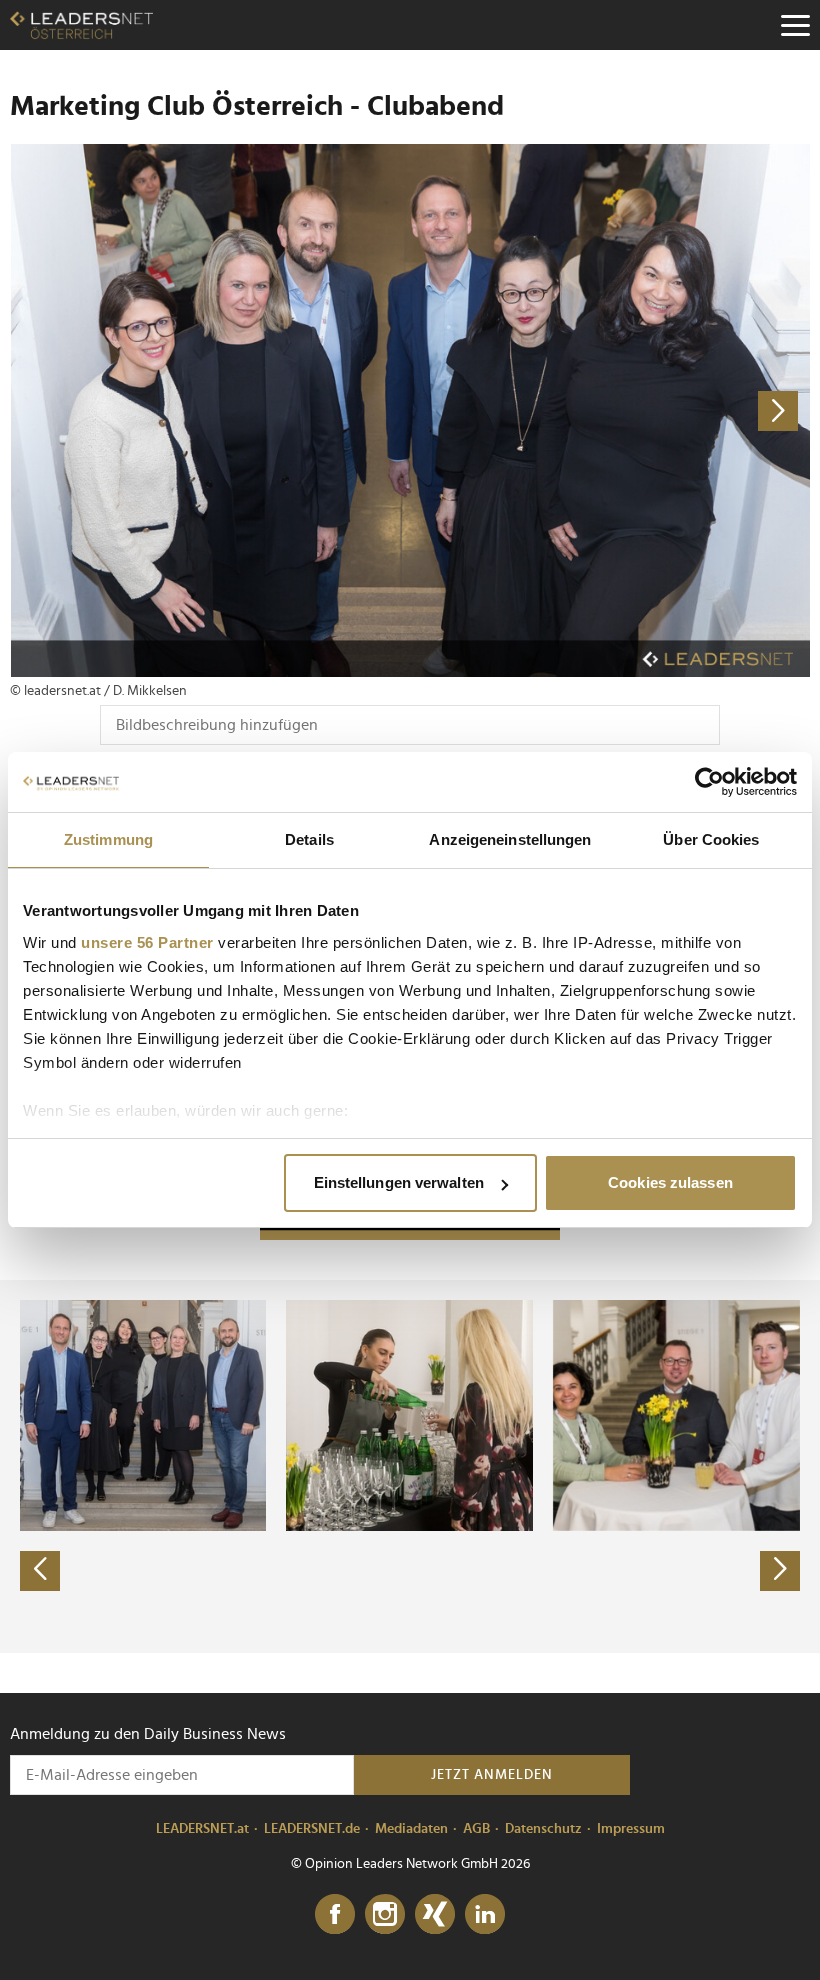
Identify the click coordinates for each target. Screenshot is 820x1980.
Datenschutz (543, 1829)
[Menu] (795, 25)
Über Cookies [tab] (711, 839)
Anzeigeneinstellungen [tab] (510, 839)
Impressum (631, 1829)
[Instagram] (385, 1915)
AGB (476, 1829)
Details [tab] (309, 839)
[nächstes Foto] (610, 410)
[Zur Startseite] (81, 25)
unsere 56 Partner (147, 942)
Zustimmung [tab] (108, 839)
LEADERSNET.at (202, 1829)
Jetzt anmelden (492, 1775)
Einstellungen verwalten (399, 1182)
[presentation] (40, 1571)
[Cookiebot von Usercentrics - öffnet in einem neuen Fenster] (709, 782)
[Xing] (435, 1915)
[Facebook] (335, 1915)
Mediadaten (411, 1829)
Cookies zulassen (670, 1182)
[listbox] (410, 1466)
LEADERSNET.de (312, 1829)
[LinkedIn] (485, 1915)
